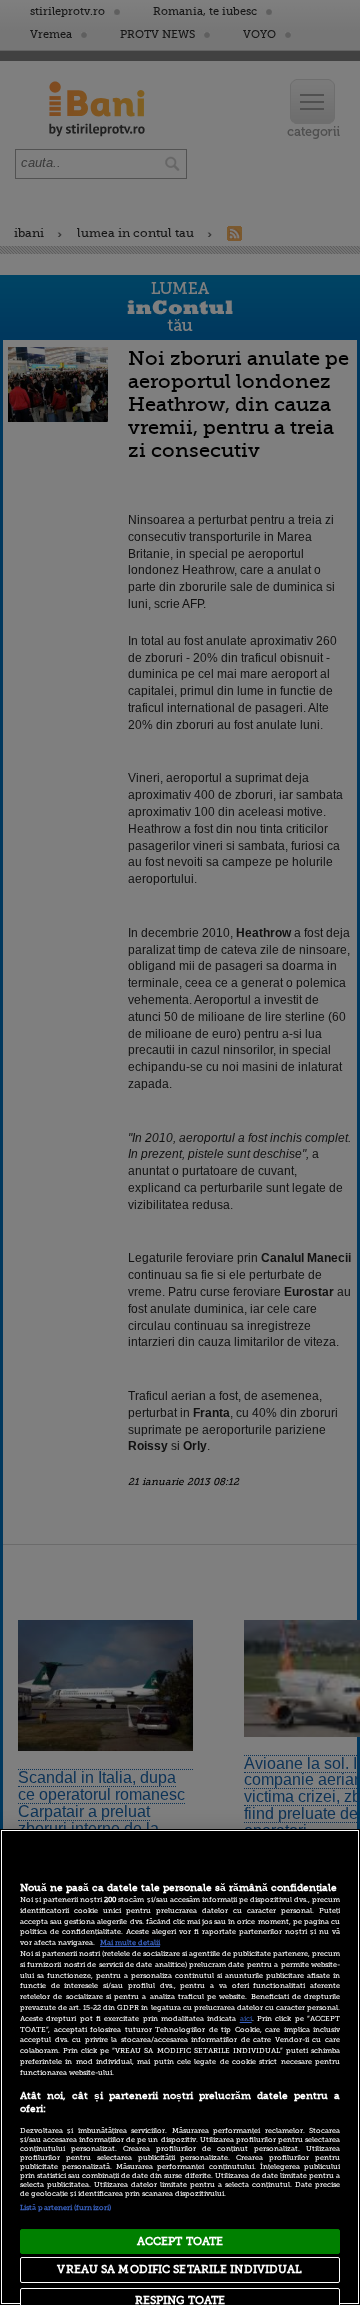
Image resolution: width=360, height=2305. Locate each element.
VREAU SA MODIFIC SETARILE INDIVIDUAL (179, 2269)
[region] (180, 2067)
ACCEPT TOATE (180, 2241)
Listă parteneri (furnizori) (65, 2208)
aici (246, 2019)
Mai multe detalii (130, 1943)
